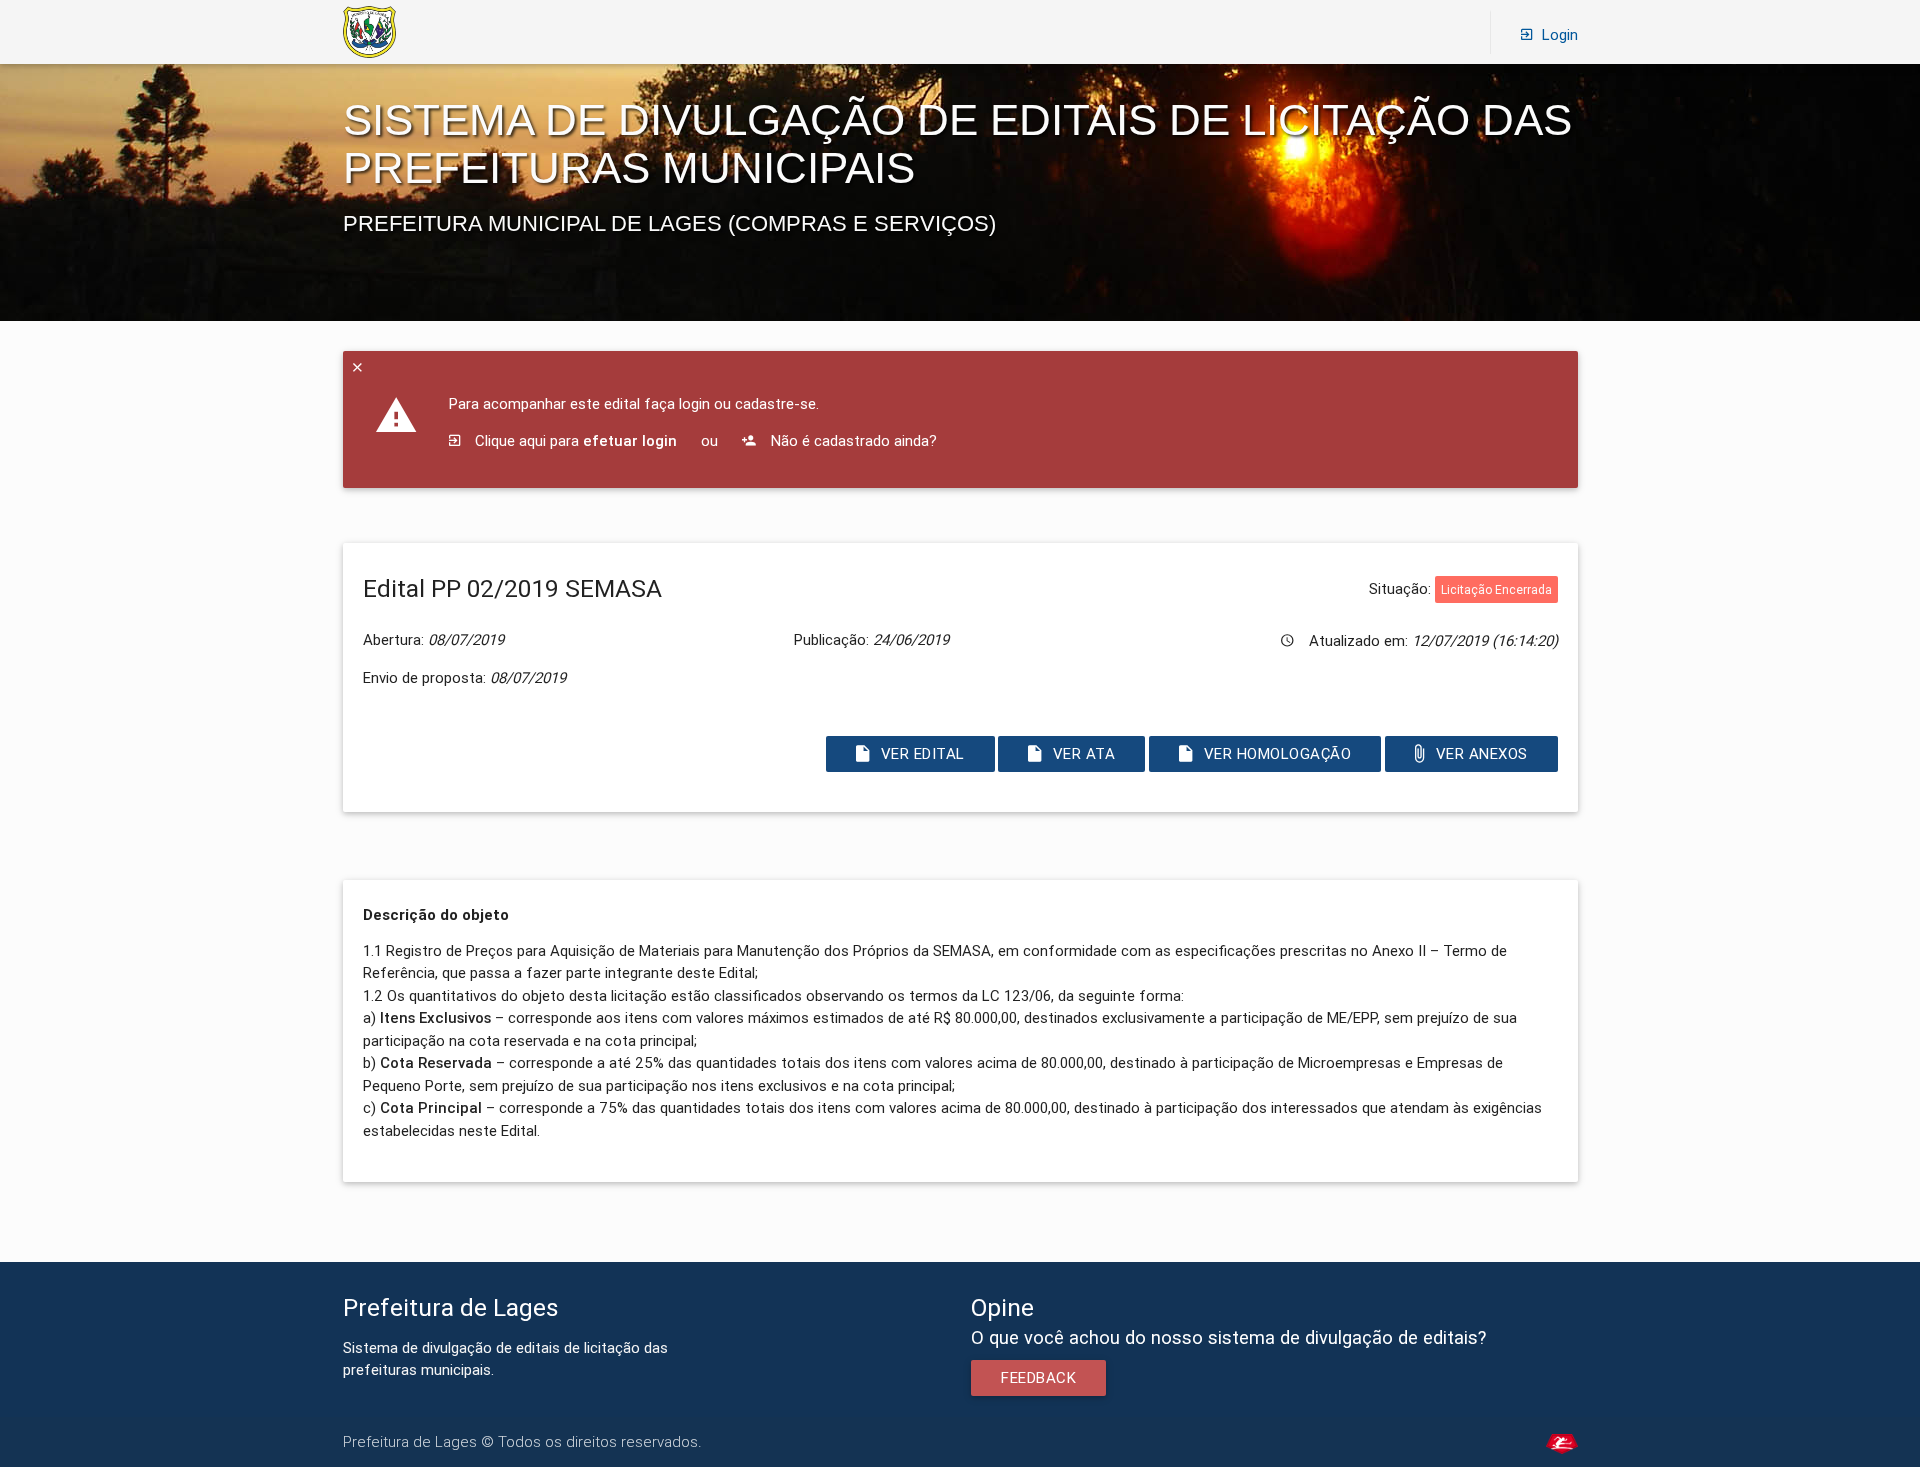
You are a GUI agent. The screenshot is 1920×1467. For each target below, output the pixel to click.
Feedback (1038, 1377)
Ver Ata (1084, 753)
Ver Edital (922, 753)
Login (1560, 34)
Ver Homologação (1278, 753)
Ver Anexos (1482, 753)
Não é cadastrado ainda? (852, 440)
